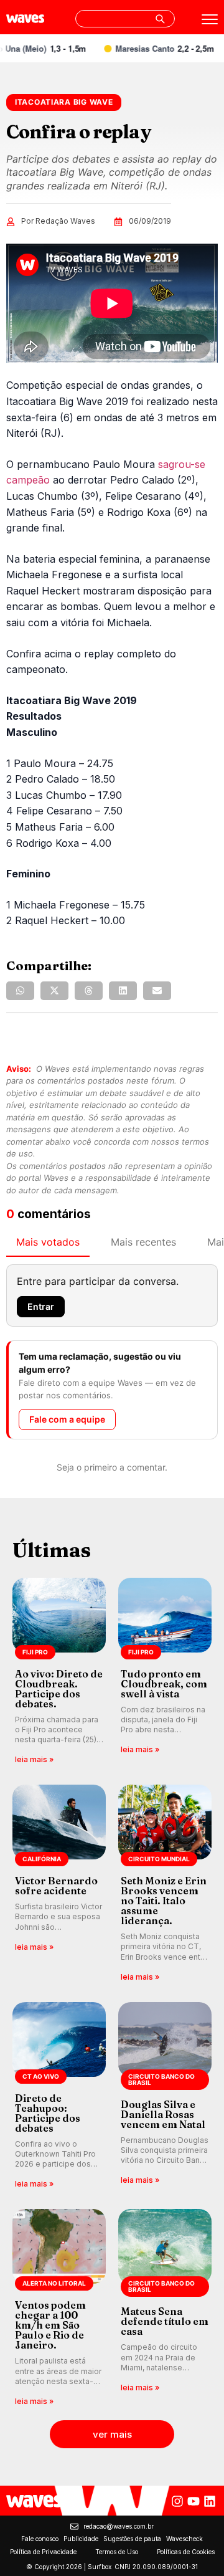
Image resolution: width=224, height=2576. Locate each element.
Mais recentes (143, 1242)
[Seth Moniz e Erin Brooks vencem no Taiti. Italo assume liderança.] (165, 1884)
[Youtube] (194, 2501)
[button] (20, 991)
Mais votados (48, 1242)
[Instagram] (177, 2501)
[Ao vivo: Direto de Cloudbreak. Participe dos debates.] (59, 1672)
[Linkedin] (210, 2501)
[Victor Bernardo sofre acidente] (59, 1884)
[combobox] (125, 19)
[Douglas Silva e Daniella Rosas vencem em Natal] (165, 2097)
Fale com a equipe (67, 1419)
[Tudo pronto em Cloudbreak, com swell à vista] (165, 1672)
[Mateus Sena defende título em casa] (165, 2308)
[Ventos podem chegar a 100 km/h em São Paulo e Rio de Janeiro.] (59, 2308)
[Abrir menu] (210, 19)
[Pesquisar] (160, 19)
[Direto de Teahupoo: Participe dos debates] (59, 2097)
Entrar (41, 1306)
